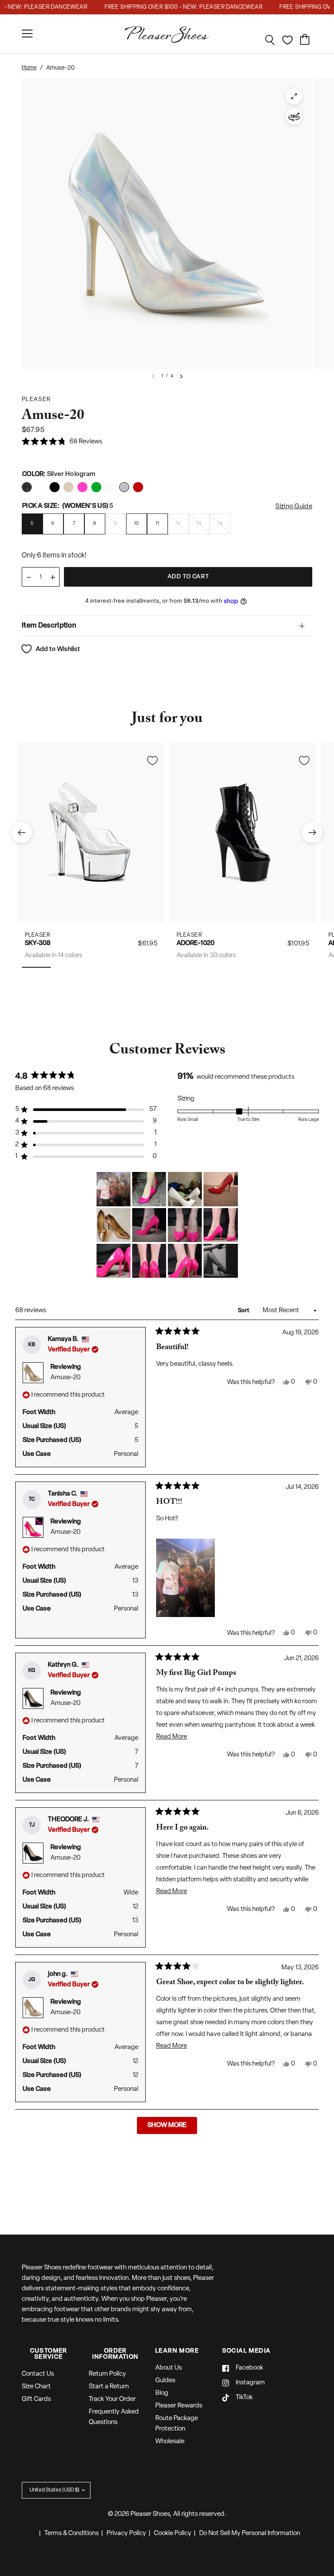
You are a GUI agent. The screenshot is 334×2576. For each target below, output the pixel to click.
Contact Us (38, 2374)
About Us (169, 2368)
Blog (162, 2393)
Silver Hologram (27, 487)
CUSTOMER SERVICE (49, 2354)
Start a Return (109, 2387)
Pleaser (38, 935)
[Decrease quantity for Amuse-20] (29, 577)
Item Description (49, 626)
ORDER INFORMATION (115, 2354)
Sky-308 (38, 944)
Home (29, 68)
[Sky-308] (91, 832)
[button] (62, 442)
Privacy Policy (126, 2534)
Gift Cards (36, 2399)
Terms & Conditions (72, 2534)
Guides (165, 2381)
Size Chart (36, 2387)
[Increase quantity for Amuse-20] (53, 577)
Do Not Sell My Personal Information (250, 2534)
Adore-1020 (195, 944)
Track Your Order (112, 2399)
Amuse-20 (65, 1378)
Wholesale (170, 2442)
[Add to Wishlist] (152, 760)
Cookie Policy (173, 2534)
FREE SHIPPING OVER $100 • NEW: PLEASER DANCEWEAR (167, 7)
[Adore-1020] (243, 832)
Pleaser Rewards (179, 2406)
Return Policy (107, 2374)
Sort (244, 1311)
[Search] (270, 40)
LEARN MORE (177, 2351)
